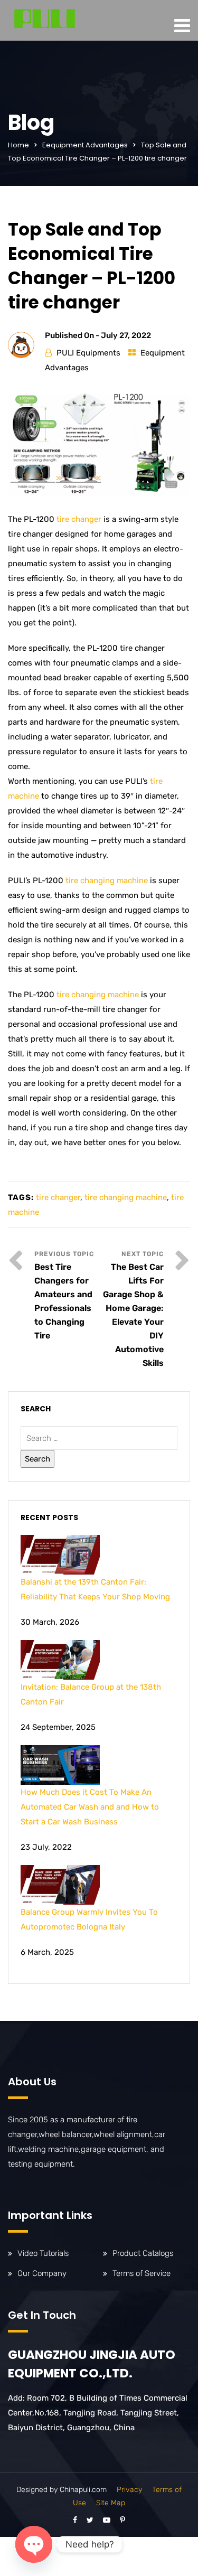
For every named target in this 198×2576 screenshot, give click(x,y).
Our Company (42, 2273)
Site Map (111, 2503)
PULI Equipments (88, 353)
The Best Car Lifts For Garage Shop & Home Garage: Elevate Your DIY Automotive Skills (133, 1315)
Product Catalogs (143, 2253)
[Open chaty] (34, 2544)
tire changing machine (107, 880)
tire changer (79, 519)
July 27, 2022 (126, 335)
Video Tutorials (43, 2253)
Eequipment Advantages (85, 145)
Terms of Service (142, 2273)
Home (18, 145)
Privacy (129, 2490)
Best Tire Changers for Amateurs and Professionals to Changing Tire (63, 1301)
